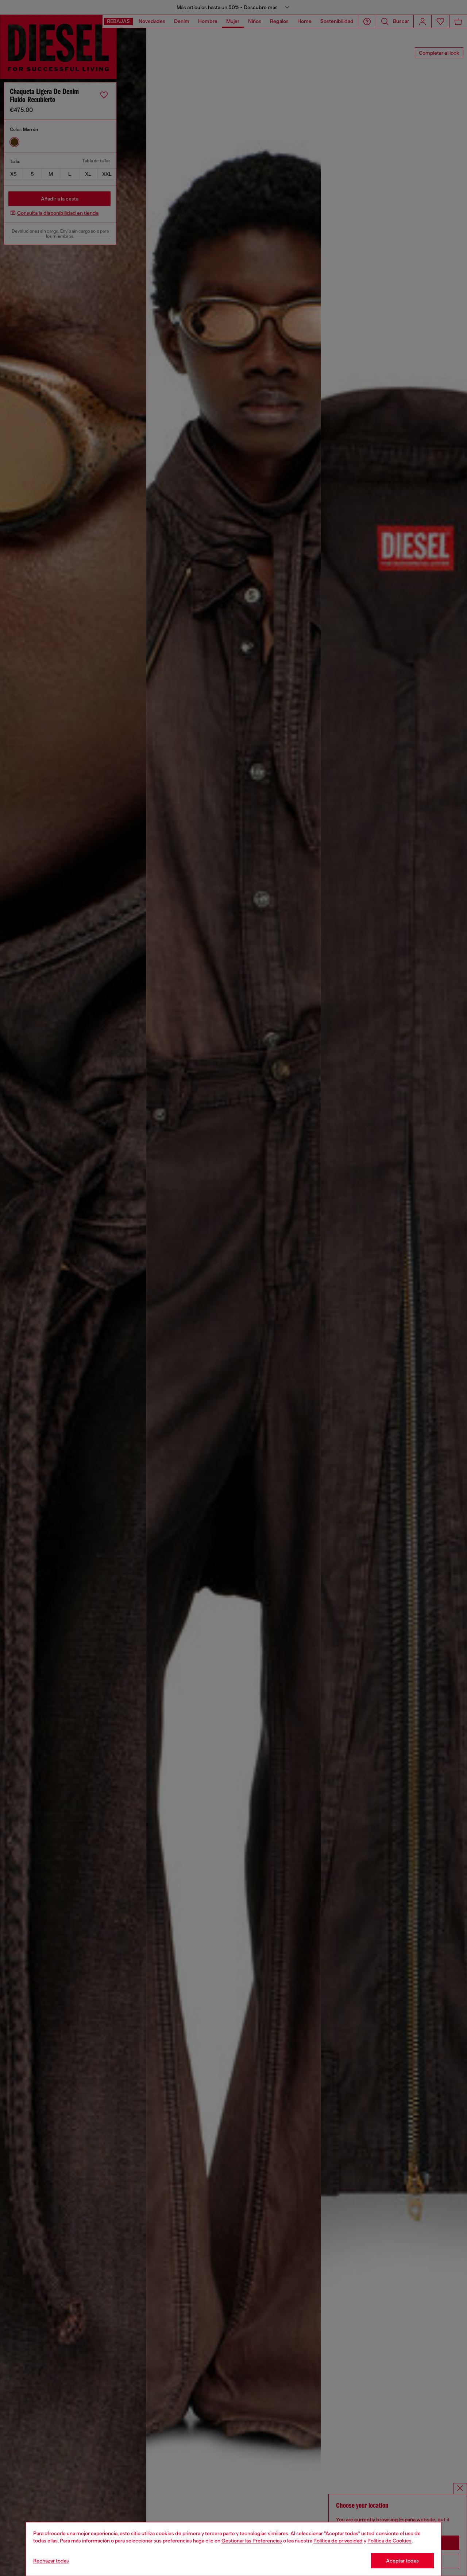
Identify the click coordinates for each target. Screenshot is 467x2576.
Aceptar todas (402, 2561)
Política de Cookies (389, 2541)
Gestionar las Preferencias (252, 2541)
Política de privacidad (338, 2541)
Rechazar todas (51, 2561)
